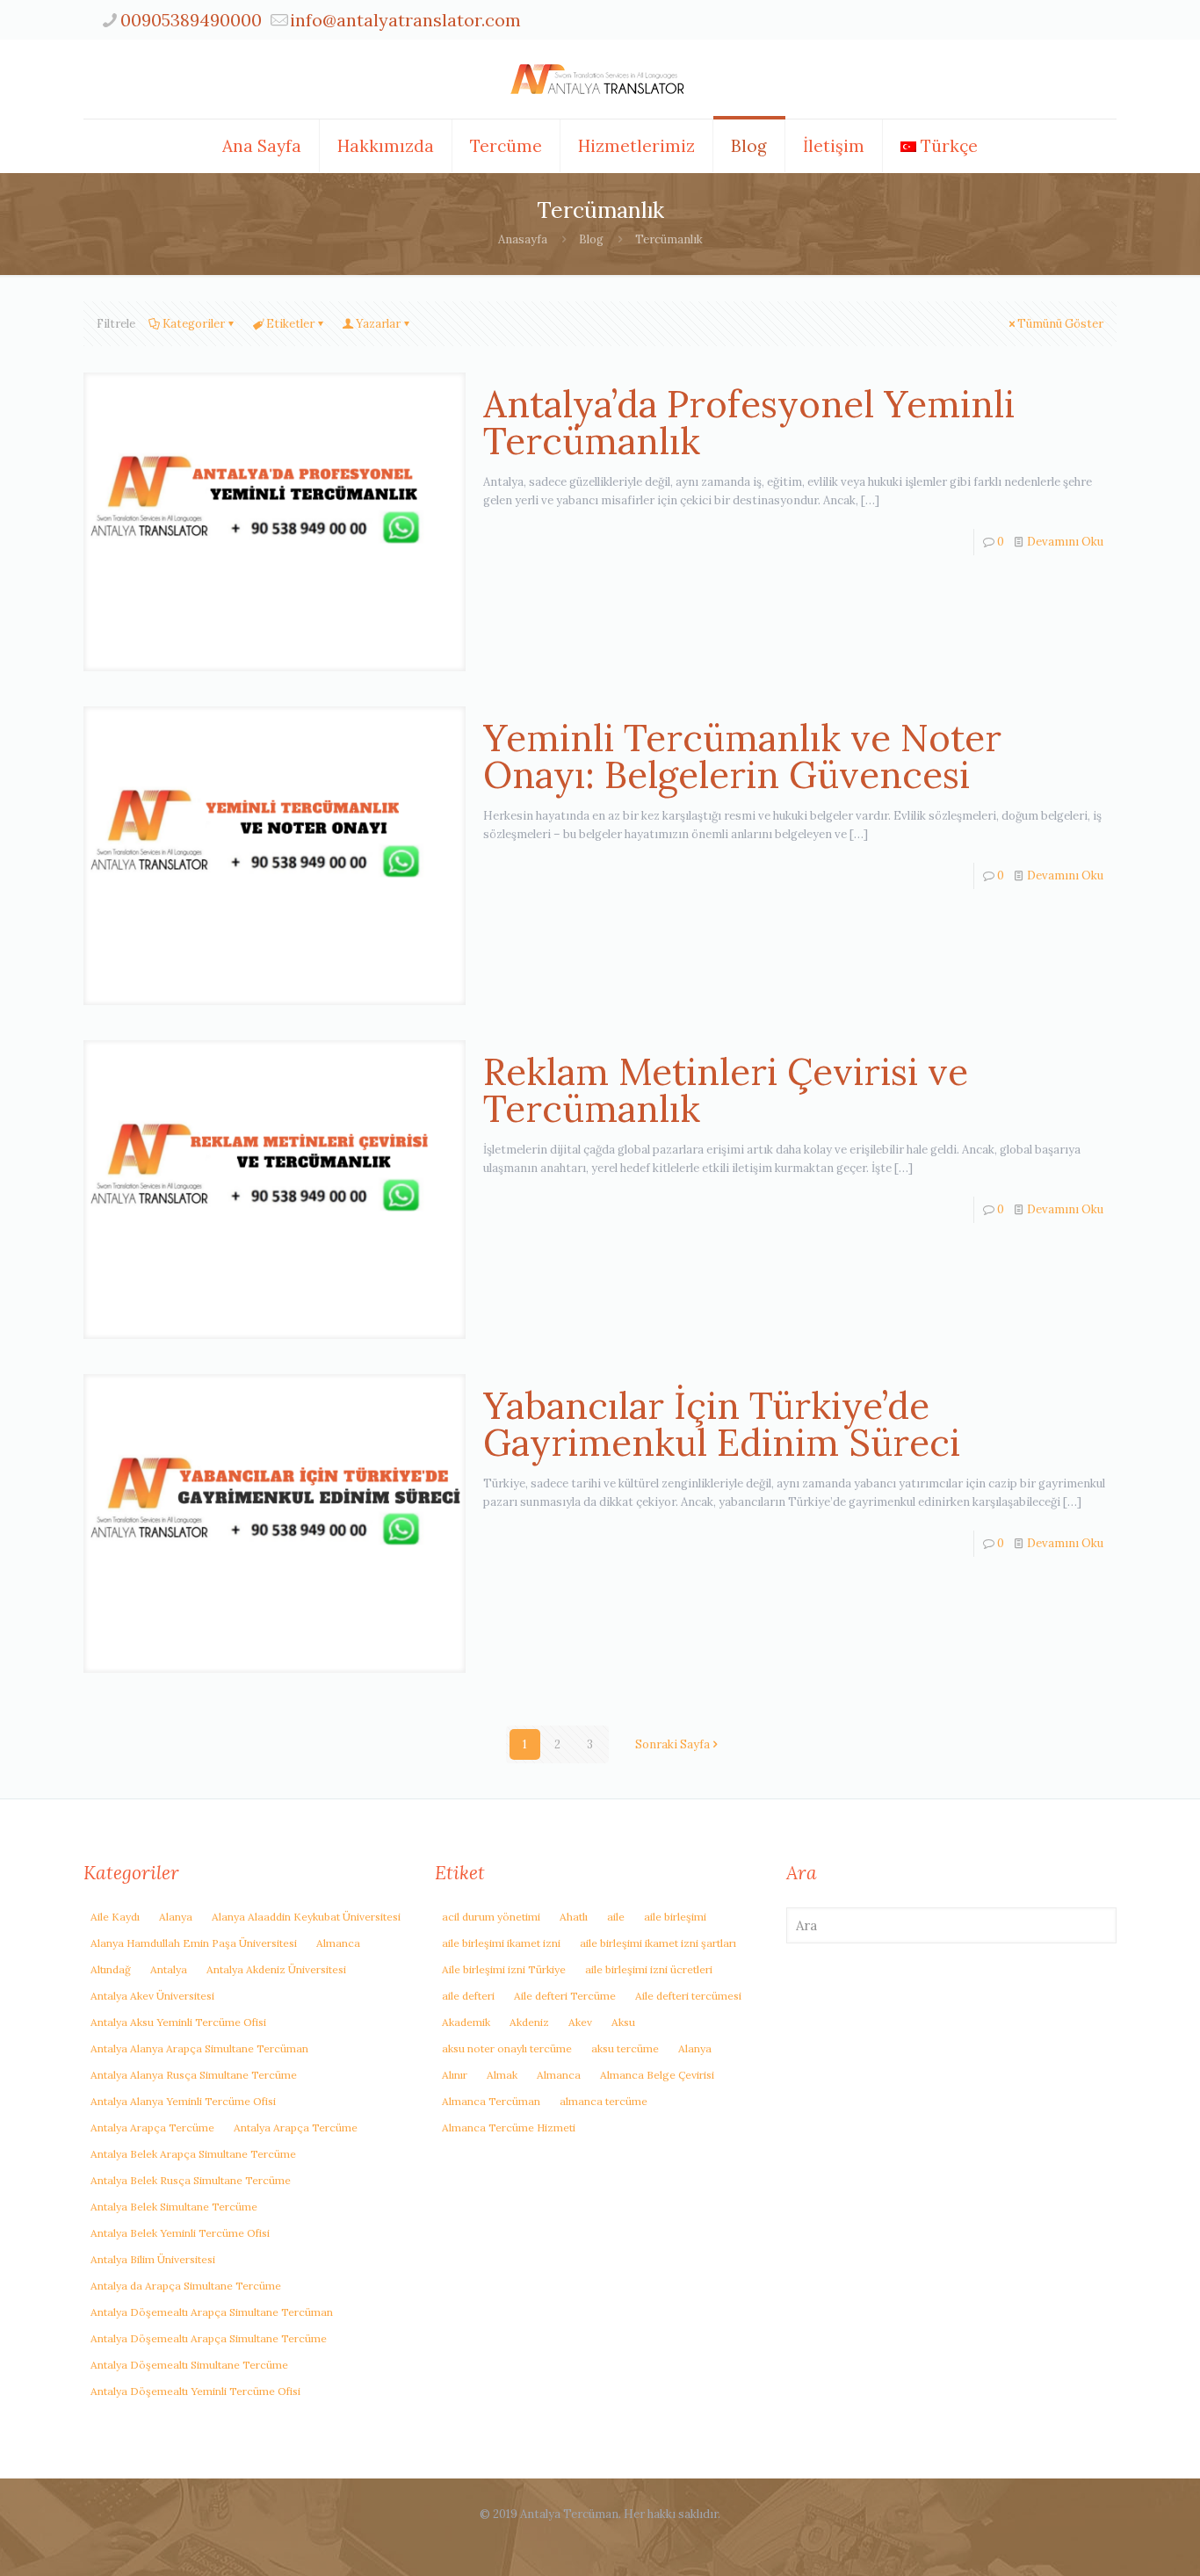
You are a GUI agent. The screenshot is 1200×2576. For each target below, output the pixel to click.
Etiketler (290, 324)
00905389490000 (191, 20)
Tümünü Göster (1060, 324)
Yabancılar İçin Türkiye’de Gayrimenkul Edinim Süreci (722, 1424)
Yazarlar (378, 324)
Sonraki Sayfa (672, 1744)
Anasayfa (523, 239)
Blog (591, 239)
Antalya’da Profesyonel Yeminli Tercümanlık (749, 423)
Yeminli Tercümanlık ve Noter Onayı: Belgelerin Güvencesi (742, 756)
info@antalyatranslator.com (405, 20)
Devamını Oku (1065, 542)
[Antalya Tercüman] (600, 79)
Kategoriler (194, 324)
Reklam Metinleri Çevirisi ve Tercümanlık (726, 1090)
